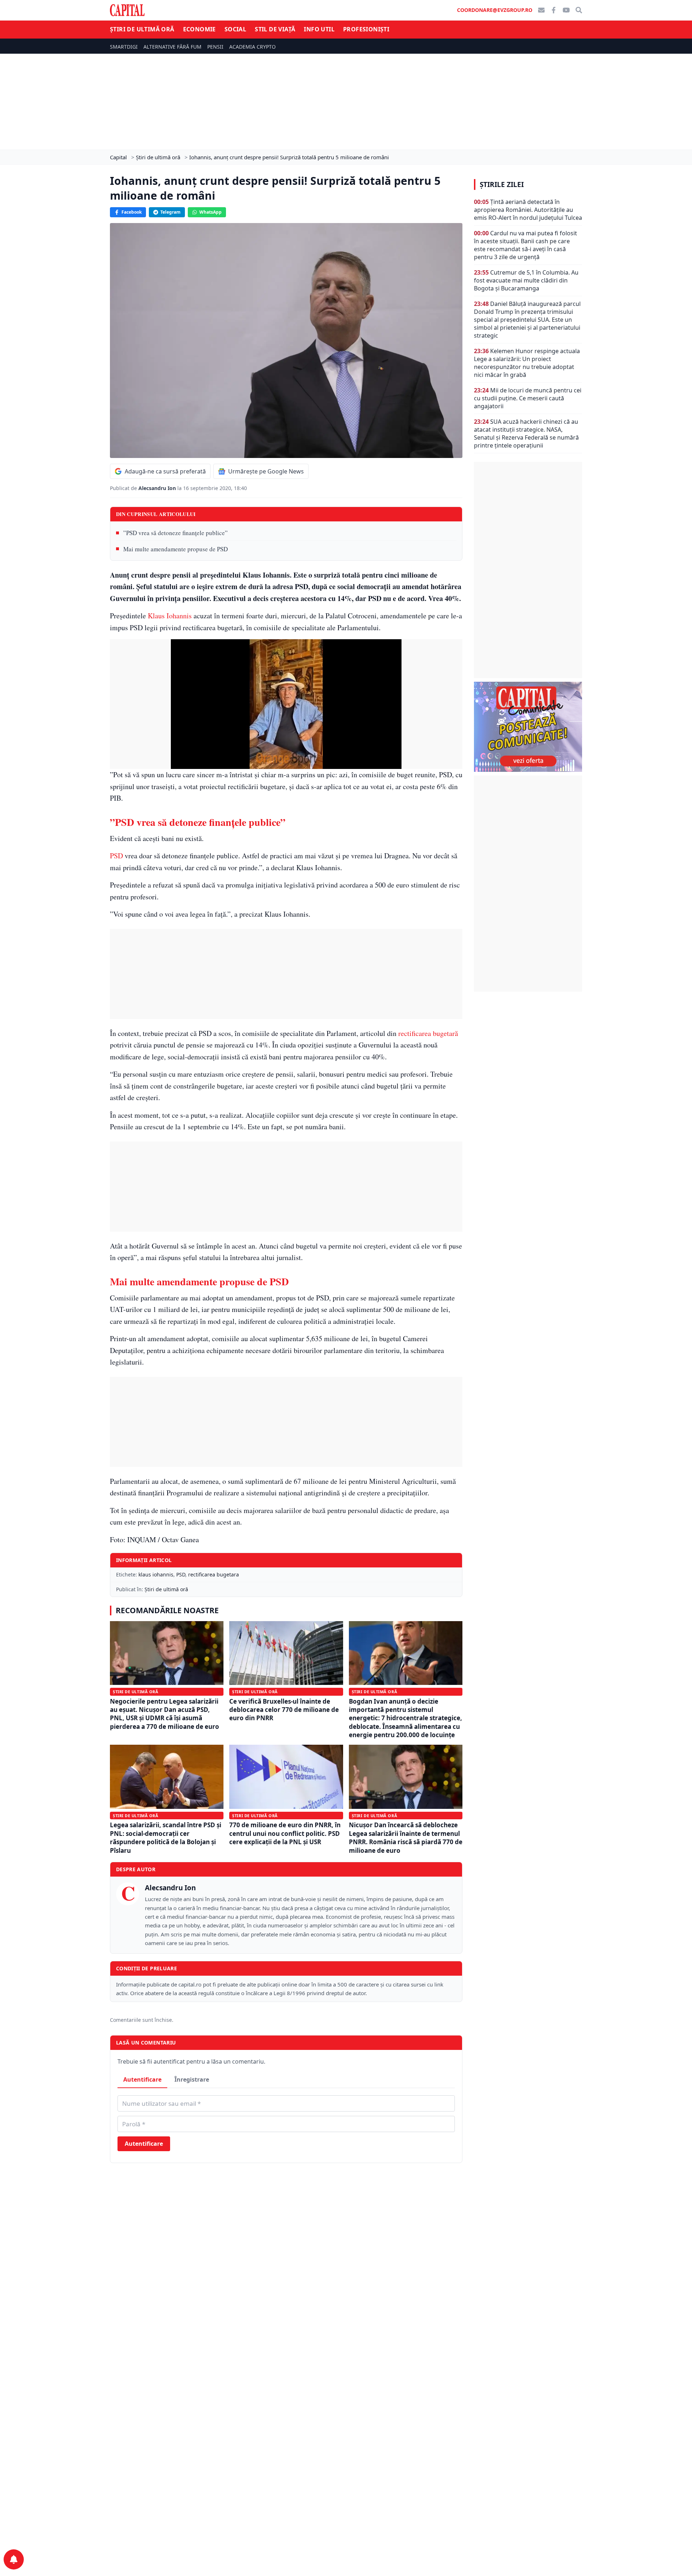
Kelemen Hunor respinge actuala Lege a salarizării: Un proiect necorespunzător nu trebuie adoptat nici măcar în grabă (527, 363)
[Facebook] (554, 10)
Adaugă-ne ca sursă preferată (165, 471)
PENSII (215, 47)
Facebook (132, 212)
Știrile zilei (502, 184)
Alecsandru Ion (158, 488)
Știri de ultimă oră (142, 29)
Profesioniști (366, 29)
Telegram (170, 212)
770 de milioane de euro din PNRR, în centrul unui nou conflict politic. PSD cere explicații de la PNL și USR (285, 1833)
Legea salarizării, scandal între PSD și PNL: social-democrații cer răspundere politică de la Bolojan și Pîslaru (166, 1838)
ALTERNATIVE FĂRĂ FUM (172, 47)
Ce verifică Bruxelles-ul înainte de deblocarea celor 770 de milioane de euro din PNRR (284, 1710)
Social (235, 29)
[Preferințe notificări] (14, 2559)
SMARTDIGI (124, 47)
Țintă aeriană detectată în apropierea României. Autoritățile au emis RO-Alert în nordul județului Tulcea (528, 210)
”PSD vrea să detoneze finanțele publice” (176, 533)
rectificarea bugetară (427, 1033)
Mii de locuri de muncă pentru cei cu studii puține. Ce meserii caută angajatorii (528, 398)
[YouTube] (566, 10)
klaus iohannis (156, 1574)
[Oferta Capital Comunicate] (528, 727)
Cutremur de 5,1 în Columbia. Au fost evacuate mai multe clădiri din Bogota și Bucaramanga (526, 280)
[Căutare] (579, 10)
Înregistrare (192, 2079)
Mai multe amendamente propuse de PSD (176, 549)
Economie (199, 29)
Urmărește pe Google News (266, 471)
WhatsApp (210, 212)
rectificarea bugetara (214, 1574)
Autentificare (142, 2079)
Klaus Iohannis (170, 616)
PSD (117, 856)
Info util (319, 29)
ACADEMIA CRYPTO (252, 47)
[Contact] (541, 10)
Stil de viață (275, 29)
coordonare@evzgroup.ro (495, 10)
